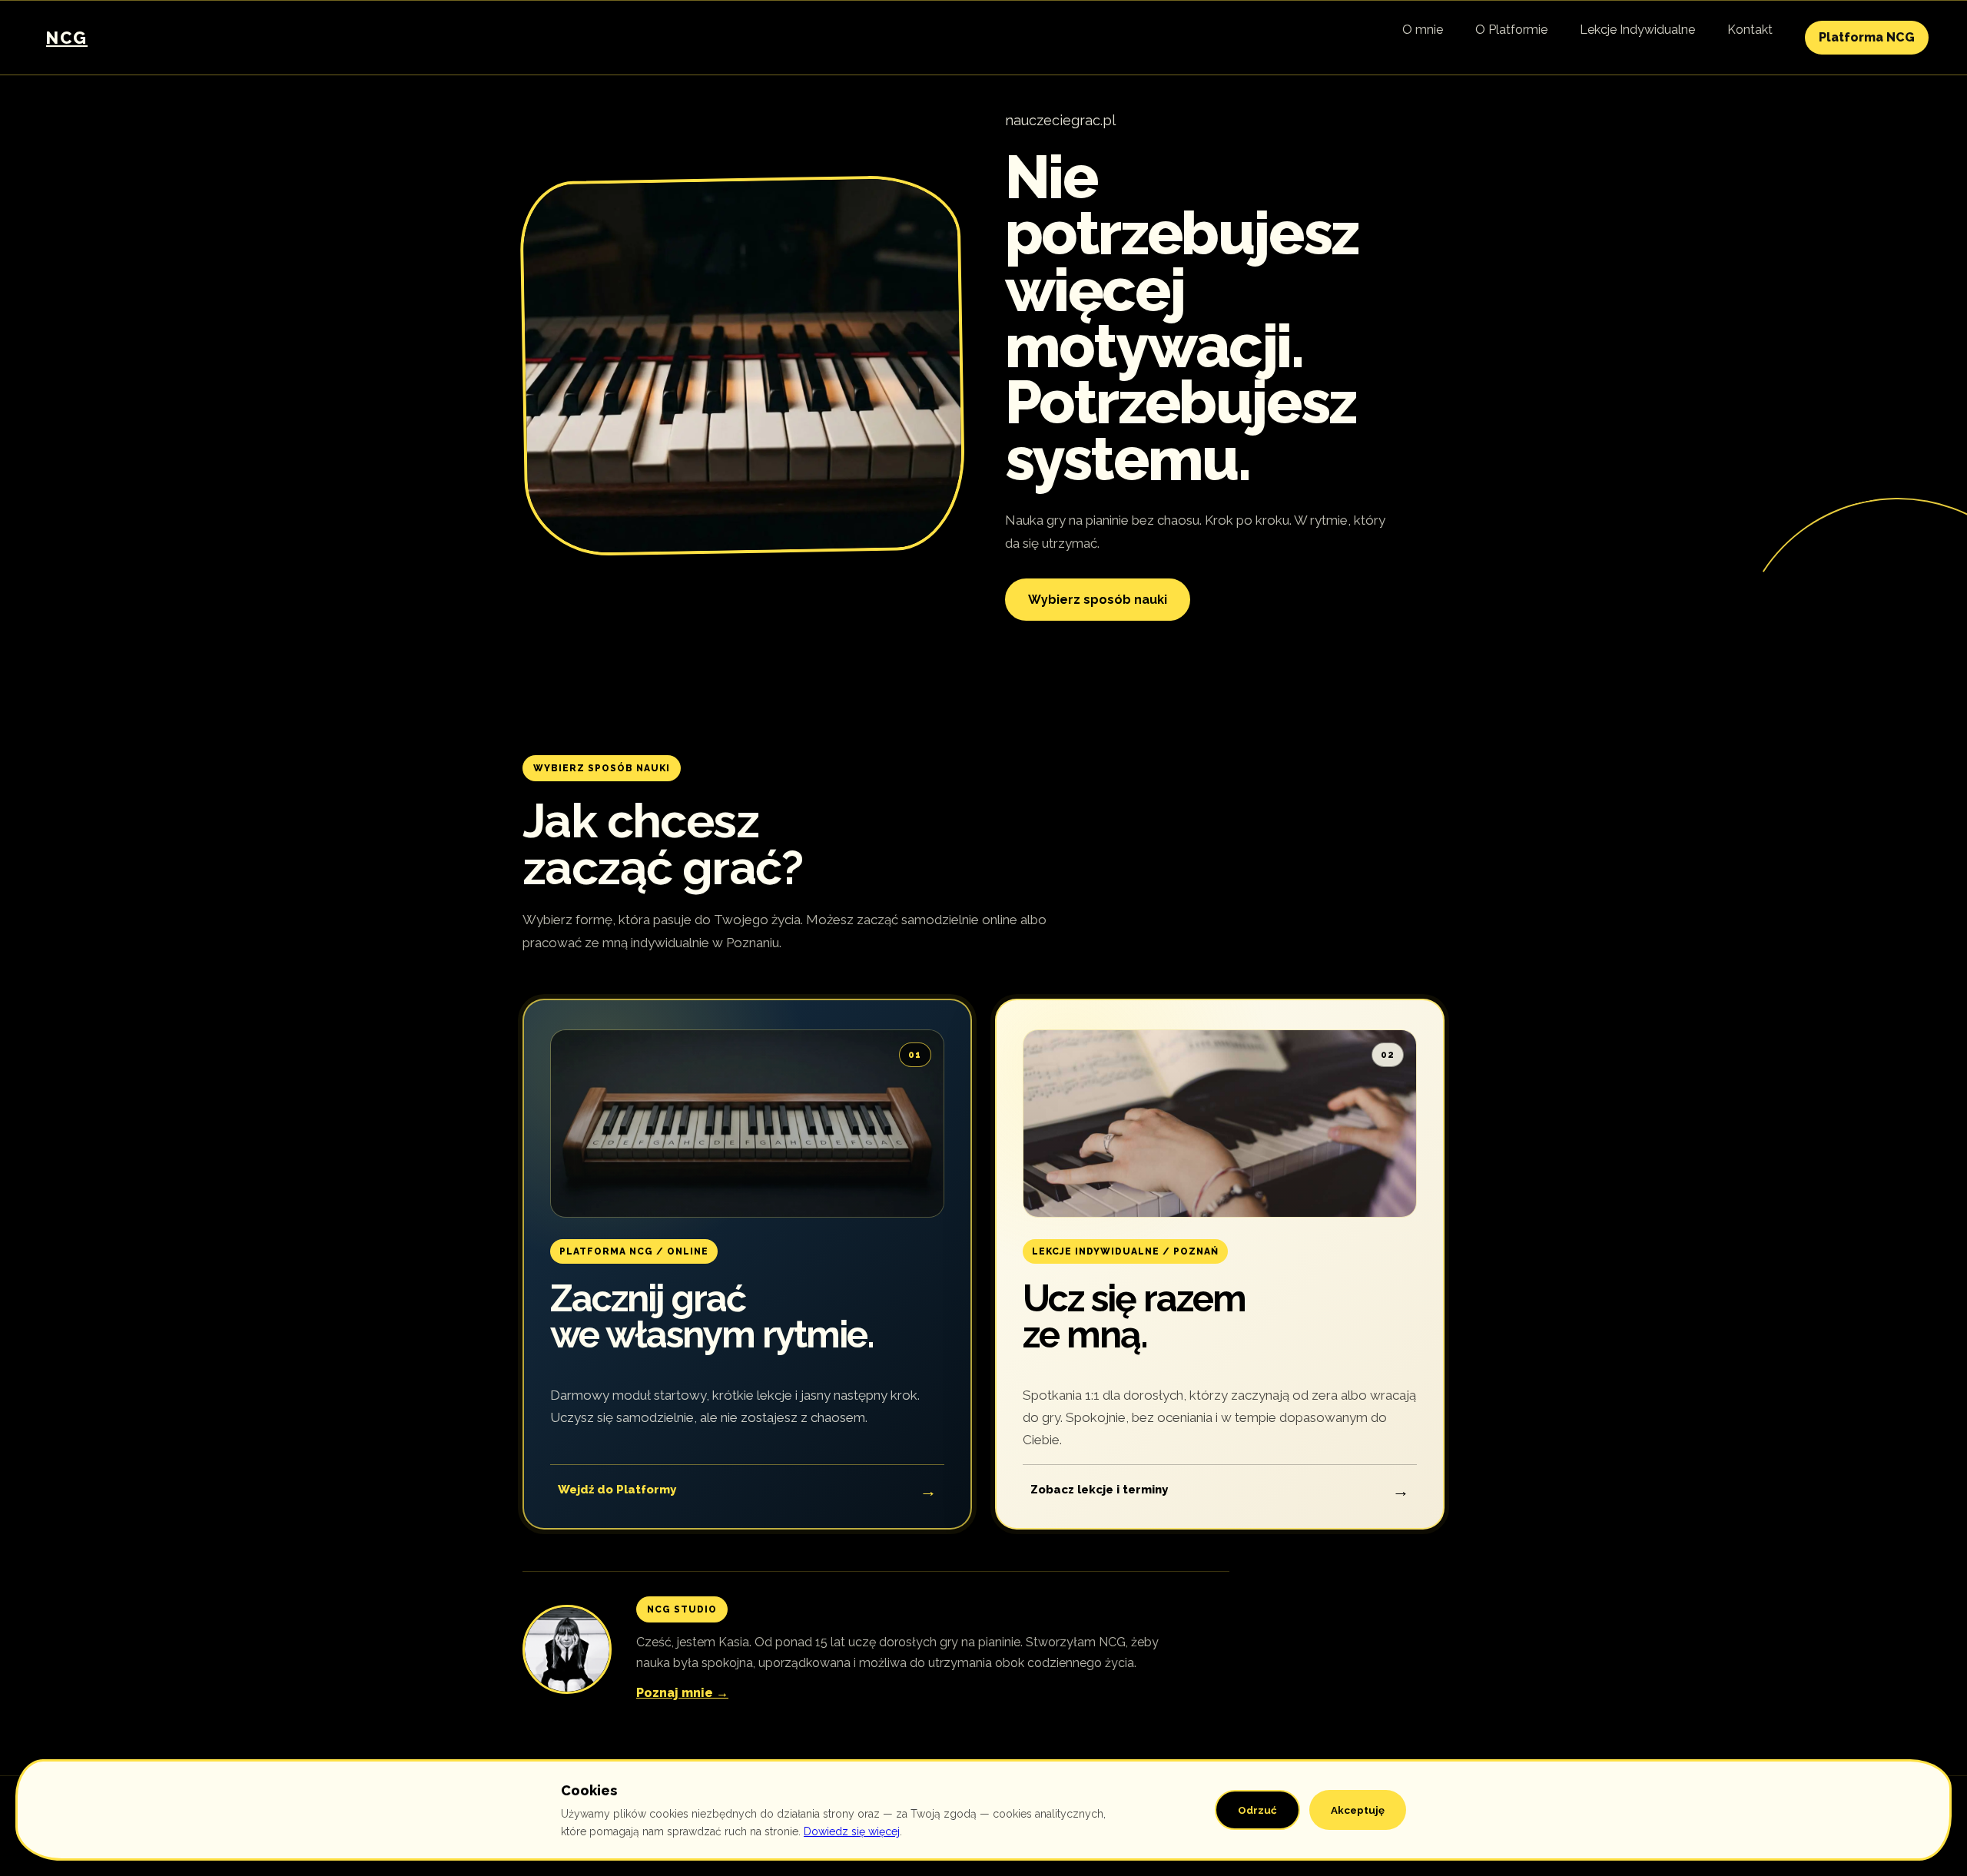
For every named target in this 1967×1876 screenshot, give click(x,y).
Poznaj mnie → (682, 1693)
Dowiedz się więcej (852, 1831)
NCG (67, 38)
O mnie (1423, 30)
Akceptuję (1358, 1810)
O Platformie (1511, 30)
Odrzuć (1257, 1810)
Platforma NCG (1867, 37)
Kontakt (1750, 30)
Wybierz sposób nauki (1098, 600)
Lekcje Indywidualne (1637, 30)
